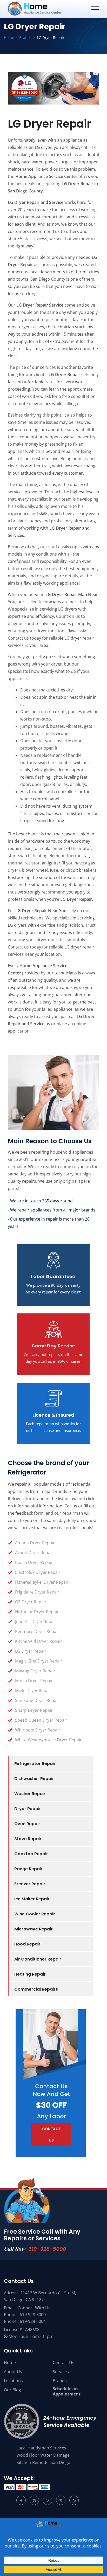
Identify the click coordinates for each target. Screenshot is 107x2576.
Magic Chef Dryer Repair (39, 1661)
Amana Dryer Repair (35, 1543)
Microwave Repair (34, 1929)
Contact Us (63, 2363)
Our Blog (12, 2390)
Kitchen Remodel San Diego (43, 2462)
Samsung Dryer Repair (37, 1700)
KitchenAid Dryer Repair (39, 1641)
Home (10, 2363)
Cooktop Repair (31, 1854)
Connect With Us (34, 2308)
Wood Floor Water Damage (43, 2455)
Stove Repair (28, 1839)
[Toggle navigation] (95, 9)
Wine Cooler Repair (35, 1914)
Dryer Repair (28, 1809)
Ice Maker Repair (32, 1899)
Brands (60, 2381)
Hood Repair (27, 1944)
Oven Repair (27, 1824)
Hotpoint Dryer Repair (37, 1612)
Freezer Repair (30, 1884)
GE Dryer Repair (31, 1602)
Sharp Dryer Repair (34, 1710)
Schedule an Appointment (67, 2391)
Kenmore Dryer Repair (37, 1631)
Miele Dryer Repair (33, 1691)
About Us (13, 2372)
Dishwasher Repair (34, 1779)
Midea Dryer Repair (34, 1681)
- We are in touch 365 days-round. (41, 1201)
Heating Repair (30, 1974)
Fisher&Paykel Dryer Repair (42, 1582)
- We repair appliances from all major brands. (52, 1210)
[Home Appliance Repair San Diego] (44, 9)
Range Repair (28, 1869)
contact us (51, 2135)
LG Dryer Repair (31, 1651)
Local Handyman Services (41, 2448)
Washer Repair (30, 1794)
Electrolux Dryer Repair (38, 1572)
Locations (13, 2381)
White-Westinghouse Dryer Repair (48, 1740)
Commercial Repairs (36, 1989)
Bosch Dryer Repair (34, 1562)
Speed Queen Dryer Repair (41, 1720)
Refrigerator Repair (35, 1764)
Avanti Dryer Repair (34, 1553)
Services (61, 2372)
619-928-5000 (47, 2249)
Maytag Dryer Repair (35, 1671)
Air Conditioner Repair (38, 1959)
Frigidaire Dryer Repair (37, 1592)
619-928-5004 (33, 2321)
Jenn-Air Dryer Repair (36, 1622)
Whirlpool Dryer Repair (38, 1730)
